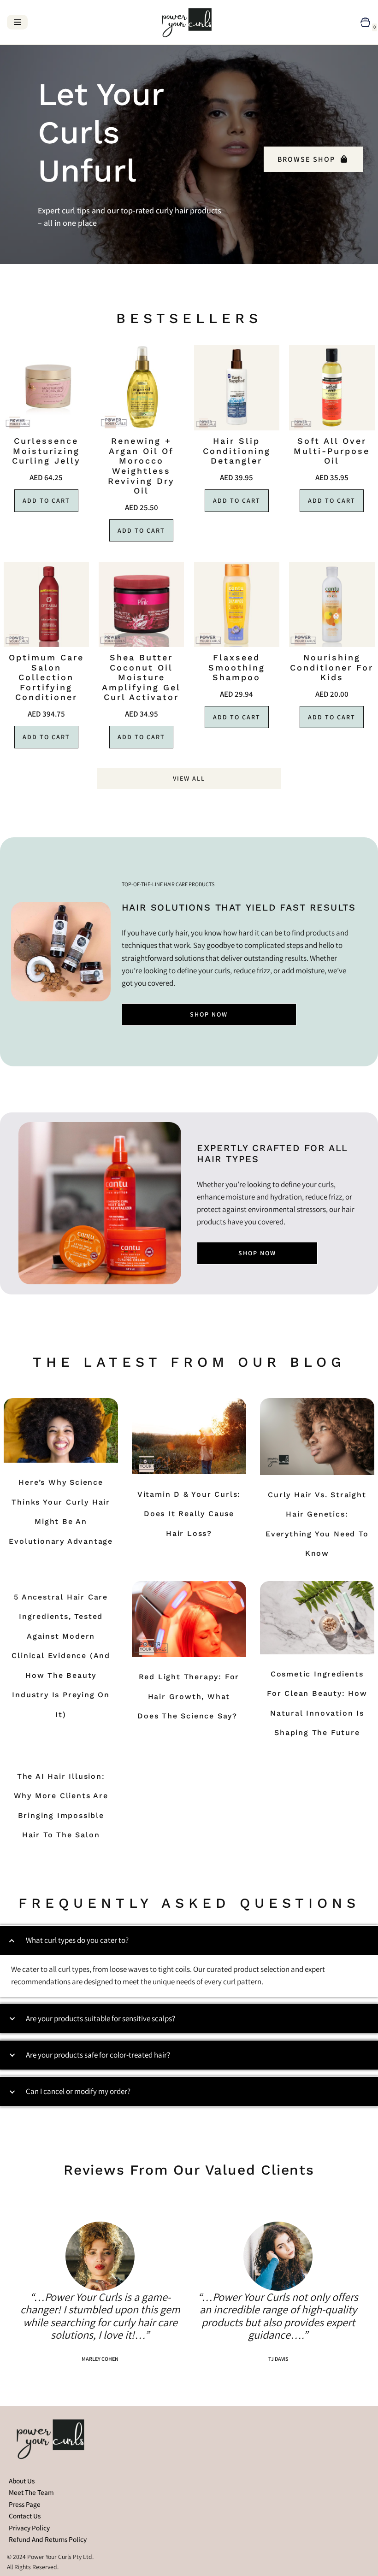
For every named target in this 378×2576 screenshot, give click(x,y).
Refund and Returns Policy (48, 2539)
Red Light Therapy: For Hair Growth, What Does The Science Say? (189, 1696)
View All (189, 778)
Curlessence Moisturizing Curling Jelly (46, 451)
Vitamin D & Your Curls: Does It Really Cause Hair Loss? (189, 1514)
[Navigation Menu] (17, 22)
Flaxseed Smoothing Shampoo (237, 667)
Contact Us (25, 2516)
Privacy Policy (29, 2528)
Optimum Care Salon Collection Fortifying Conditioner (46, 677)
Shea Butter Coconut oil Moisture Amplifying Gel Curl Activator (141, 677)
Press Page (25, 2504)
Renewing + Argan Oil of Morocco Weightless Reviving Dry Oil (141, 466)
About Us (22, 2481)
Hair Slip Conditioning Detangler (237, 451)
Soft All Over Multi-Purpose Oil (332, 451)
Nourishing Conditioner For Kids (332, 667)
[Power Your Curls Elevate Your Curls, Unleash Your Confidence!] (189, 22)
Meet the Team (31, 2492)
